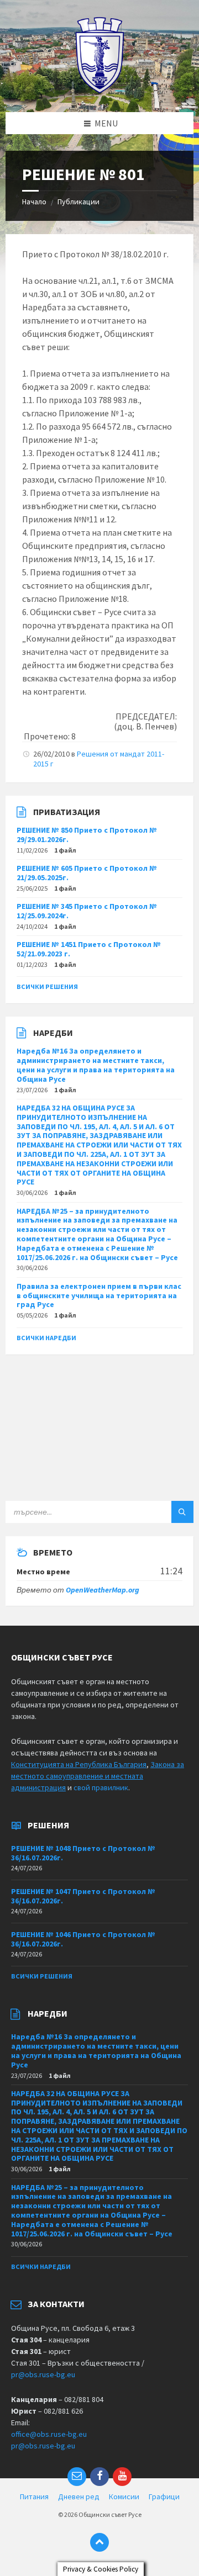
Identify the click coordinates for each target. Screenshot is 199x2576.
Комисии (124, 2496)
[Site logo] (100, 91)
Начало (34, 202)
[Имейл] (77, 2477)
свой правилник (101, 1787)
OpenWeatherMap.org (103, 1590)
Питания (34, 2496)
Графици (164, 2496)
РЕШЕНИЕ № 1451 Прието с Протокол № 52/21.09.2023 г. (89, 949)
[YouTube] (122, 2477)
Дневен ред (79, 2496)
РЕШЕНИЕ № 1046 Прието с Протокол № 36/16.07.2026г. (83, 1939)
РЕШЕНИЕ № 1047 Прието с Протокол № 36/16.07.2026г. (83, 1896)
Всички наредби (46, 1338)
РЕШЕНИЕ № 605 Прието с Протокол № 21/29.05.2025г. (87, 873)
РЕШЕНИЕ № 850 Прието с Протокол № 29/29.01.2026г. (87, 835)
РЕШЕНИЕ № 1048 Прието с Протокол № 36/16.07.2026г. (83, 1853)
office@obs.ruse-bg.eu (49, 2434)
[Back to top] (99, 2542)
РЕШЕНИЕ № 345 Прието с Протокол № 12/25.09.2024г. (87, 911)
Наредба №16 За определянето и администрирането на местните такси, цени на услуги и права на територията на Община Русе (96, 1065)
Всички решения (47, 987)
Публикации (78, 202)
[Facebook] (99, 2477)
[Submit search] (182, 1512)
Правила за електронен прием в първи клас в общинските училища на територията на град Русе (99, 1295)
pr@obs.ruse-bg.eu (43, 2374)
